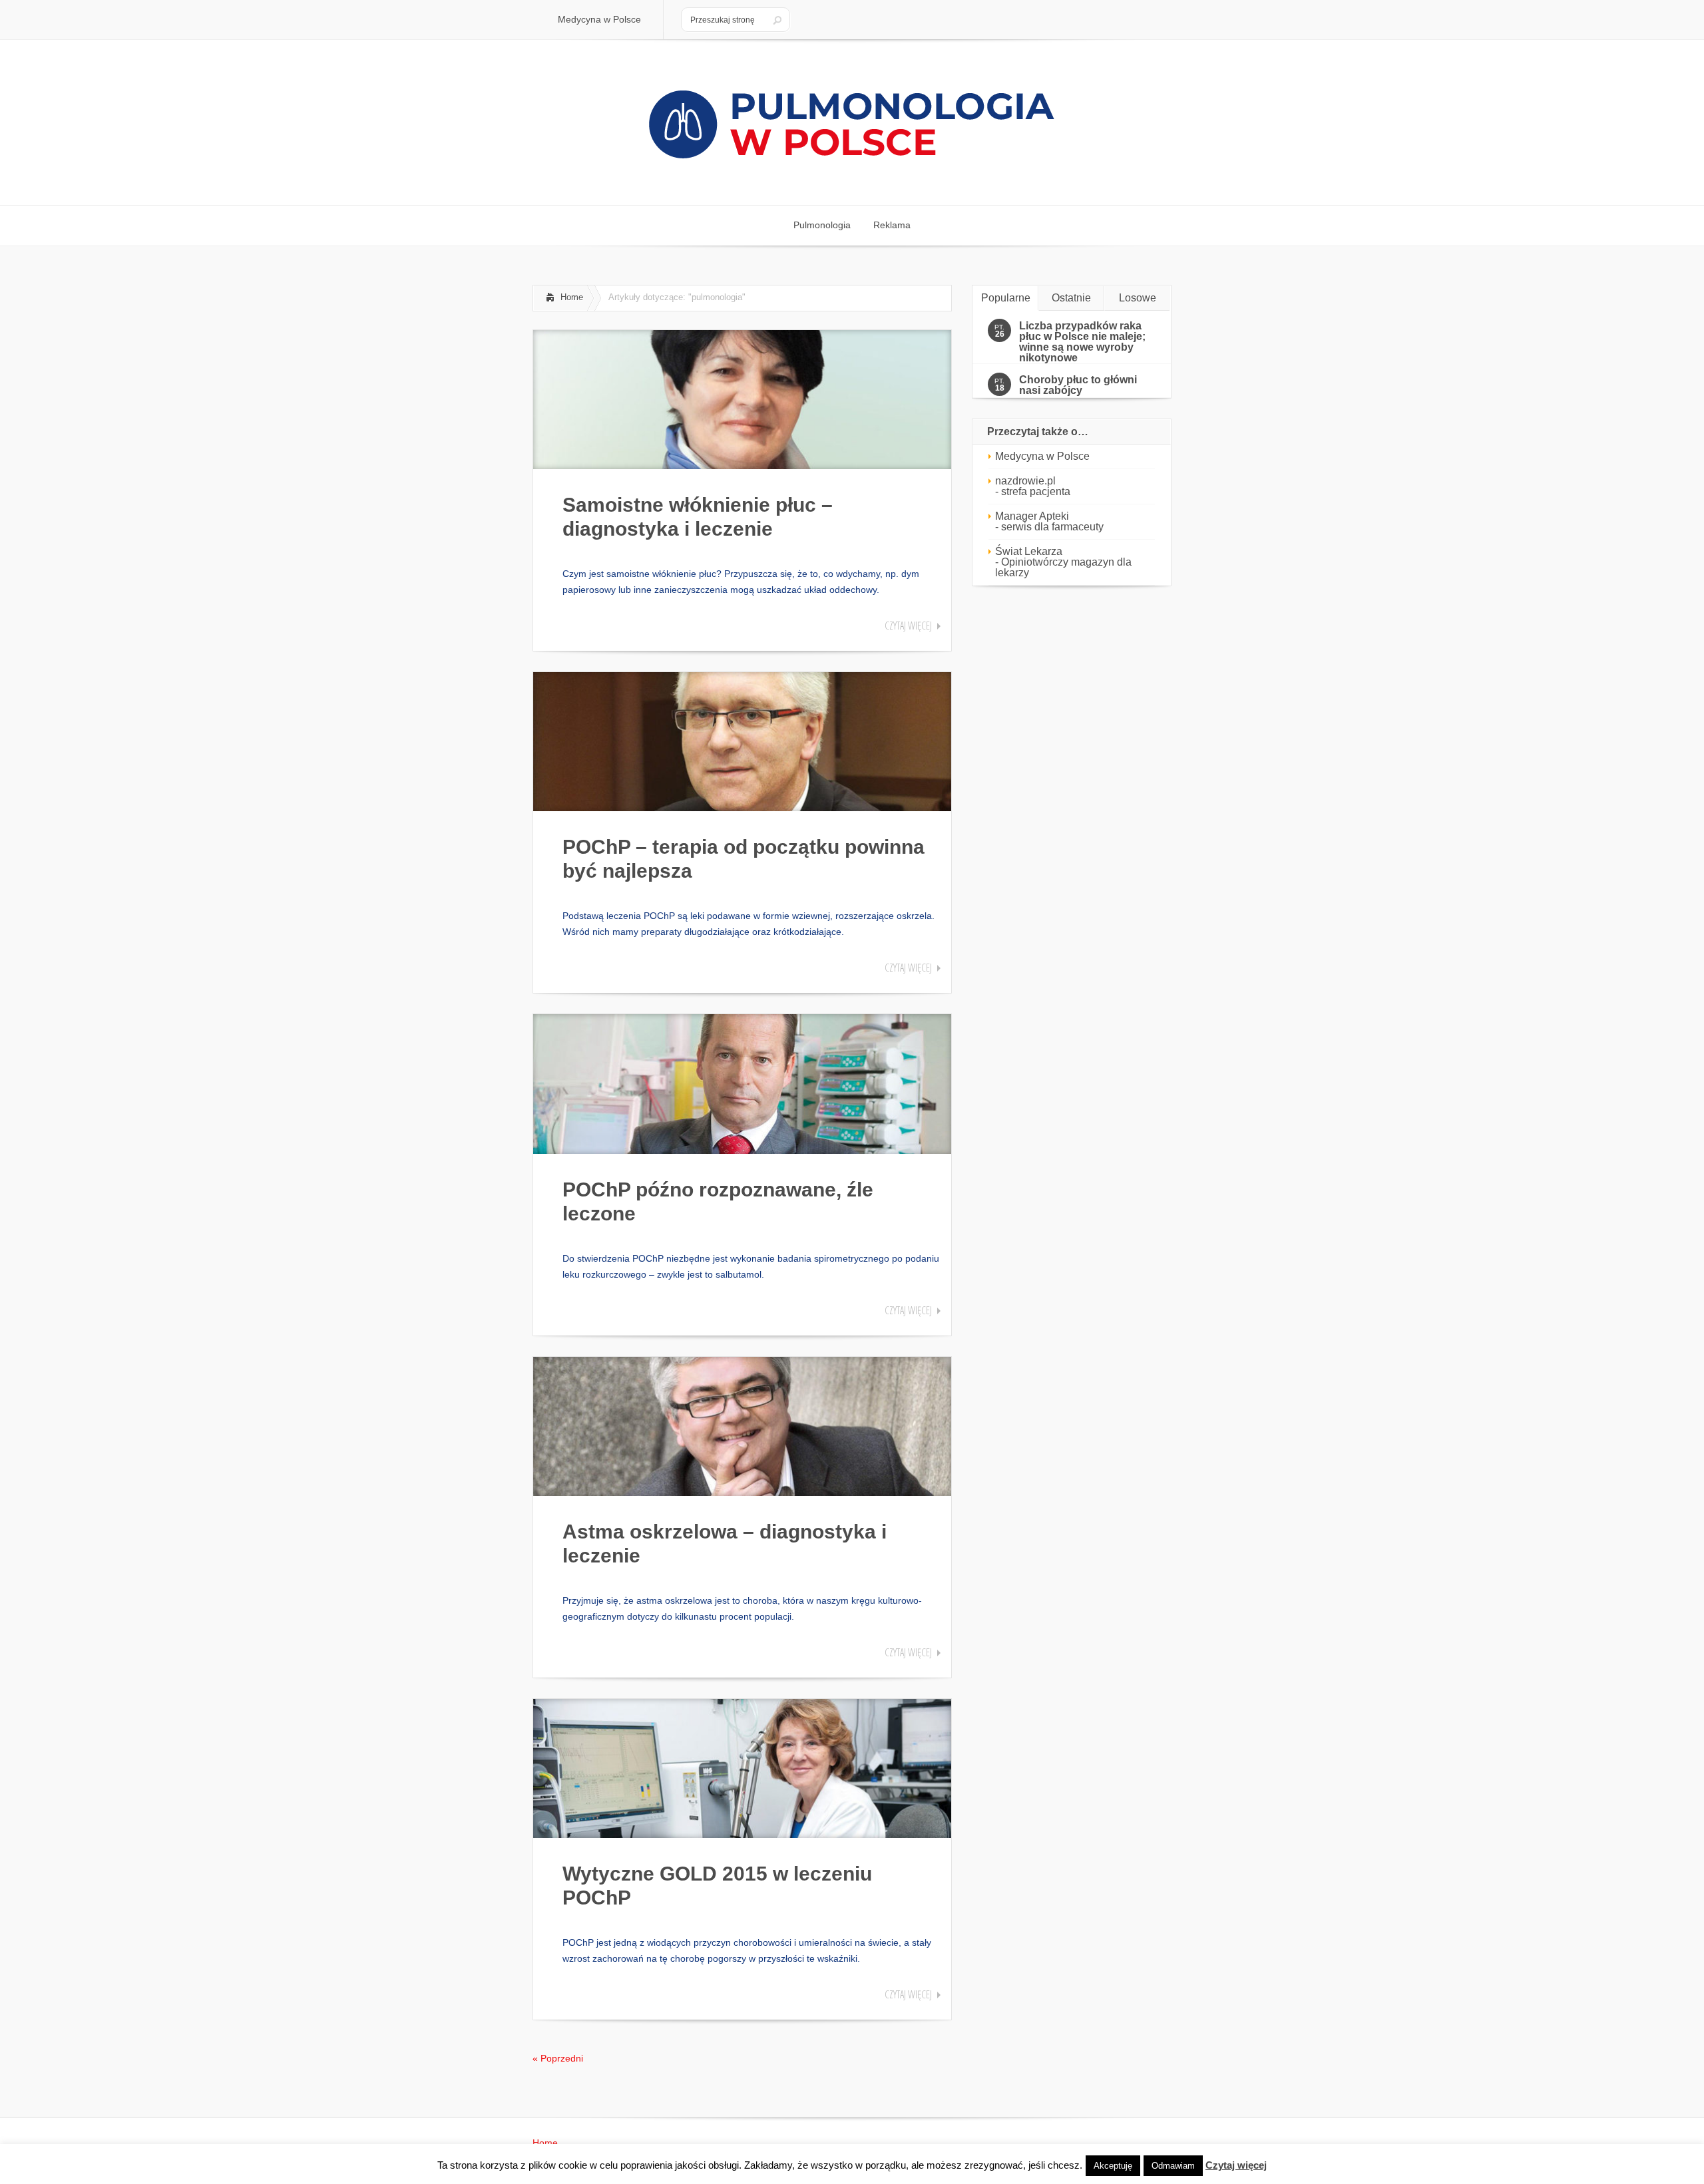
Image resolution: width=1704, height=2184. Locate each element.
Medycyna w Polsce (1042, 456)
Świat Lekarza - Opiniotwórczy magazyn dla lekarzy (1063, 562)
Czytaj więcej (908, 626)
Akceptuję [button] (1113, 2166)
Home (572, 297)
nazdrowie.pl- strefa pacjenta (1033, 486)
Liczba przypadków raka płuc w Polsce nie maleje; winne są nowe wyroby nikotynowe (1082, 342)
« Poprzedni (558, 2058)
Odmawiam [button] (1173, 2166)
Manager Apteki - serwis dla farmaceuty (1049, 521)
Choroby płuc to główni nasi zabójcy (1078, 385)
